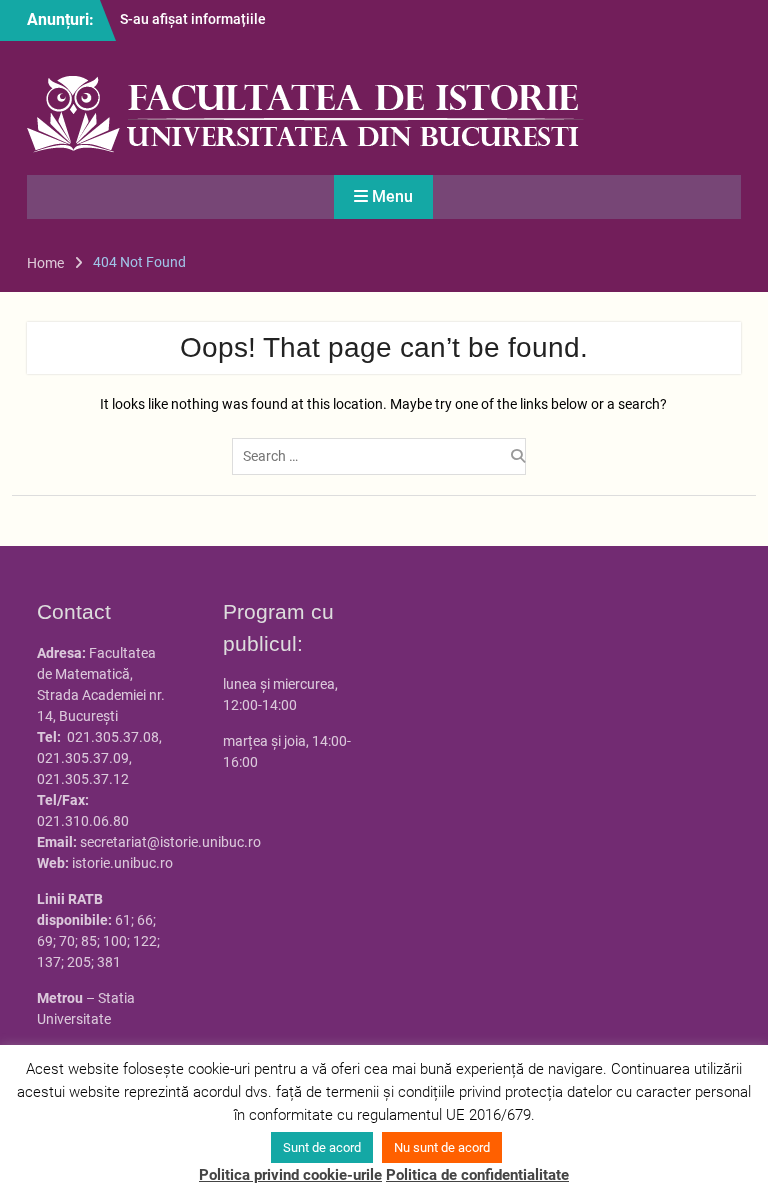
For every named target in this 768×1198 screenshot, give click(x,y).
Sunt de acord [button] (322, 1147)
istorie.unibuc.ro (122, 863)
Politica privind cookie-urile (290, 1175)
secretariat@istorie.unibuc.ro (170, 842)
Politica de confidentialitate (477, 1175)
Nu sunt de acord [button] (442, 1147)
